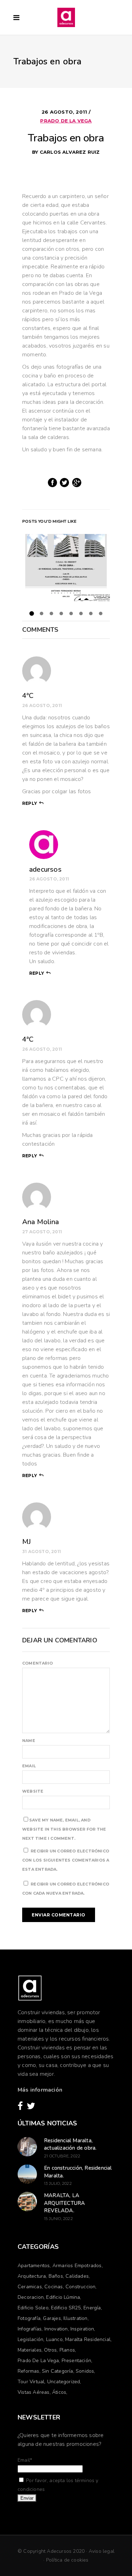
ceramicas (30, 2287)
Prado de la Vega (66, 121)
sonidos (85, 2371)
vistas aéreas (34, 2392)
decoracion (31, 2297)
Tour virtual (31, 2382)
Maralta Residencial (88, 2339)
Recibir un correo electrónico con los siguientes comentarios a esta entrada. (66, 1860)
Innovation (56, 2329)
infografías (30, 2329)
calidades (77, 2276)
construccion (80, 2287)
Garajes (52, 2318)
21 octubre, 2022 (62, 2156)
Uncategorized (64, 2382)
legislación (30, 2339)
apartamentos (34, 2266)
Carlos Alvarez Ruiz (70, 152)
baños (56, 2276)
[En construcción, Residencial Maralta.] (27, 2174)
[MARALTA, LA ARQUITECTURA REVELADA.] (27, 2202)
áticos (59, 2392)
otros (50, 2350)
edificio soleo (33, 2308)
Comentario (37, 1663)
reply (30, 803)
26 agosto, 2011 (65, 112)
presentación (76, 2361)
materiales (30, 2350)
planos (67, 2350)
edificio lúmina (63, 2297)
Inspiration (82, 2329)
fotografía (29, 2318)
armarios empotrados (77, 2266)
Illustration (75, 2318)
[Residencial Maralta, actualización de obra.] (27, 2147)
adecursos (45, 869)
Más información (40, 2090)
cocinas (54, 2287)
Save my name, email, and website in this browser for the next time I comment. (64, 1829)
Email (29, 1766)
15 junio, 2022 (58, 2219)
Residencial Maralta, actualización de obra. (70, 2144)
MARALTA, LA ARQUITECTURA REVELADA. (64, 2203)
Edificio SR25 (66, 2308)
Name (29, 1741)
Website (33, 1791)
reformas (29, 2371)
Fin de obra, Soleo (66, 567)
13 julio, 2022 (58, 2183)
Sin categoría (58, 2371)
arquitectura (32, 2276)
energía (92, 2308)
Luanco (54, 2339)
